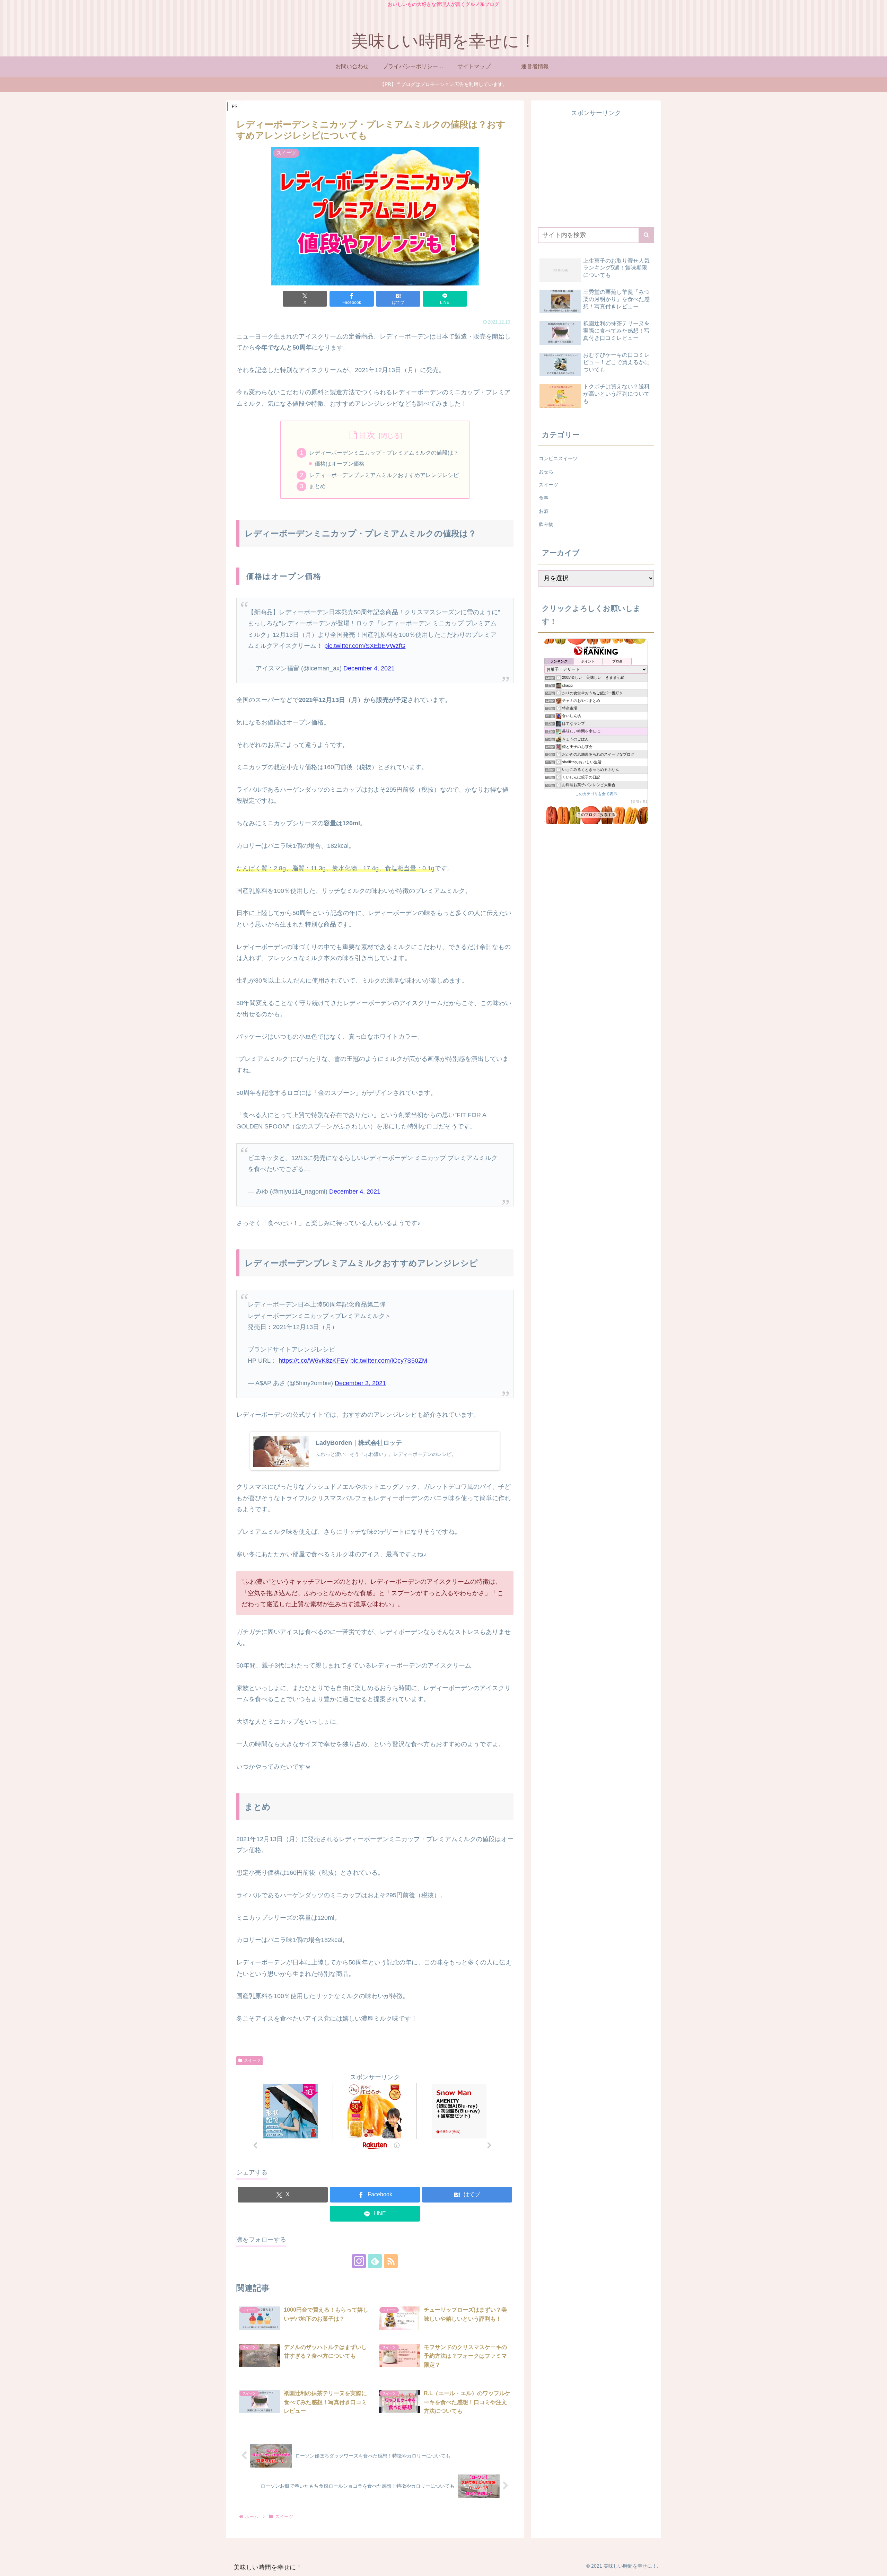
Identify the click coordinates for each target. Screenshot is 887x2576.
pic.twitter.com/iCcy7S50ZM (389, 1361)
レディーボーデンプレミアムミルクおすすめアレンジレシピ (384, 475)
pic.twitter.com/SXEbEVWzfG (365, 646)
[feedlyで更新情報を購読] (375, 2261)
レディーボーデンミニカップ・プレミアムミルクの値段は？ (384, 452)
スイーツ (252, 2060)
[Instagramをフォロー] (359, 2261)
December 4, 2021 (369, 668)
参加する (639, 802)
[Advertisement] (596, 167)
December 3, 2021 (360, 1383)
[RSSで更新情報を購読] (391, 2261)
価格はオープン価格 (340, 464)
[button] (646, 235)
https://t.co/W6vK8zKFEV (314, 1361)
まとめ (317, 486)
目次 (367, 435)
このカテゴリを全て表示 (596, 794)
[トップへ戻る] (877, 2566)
